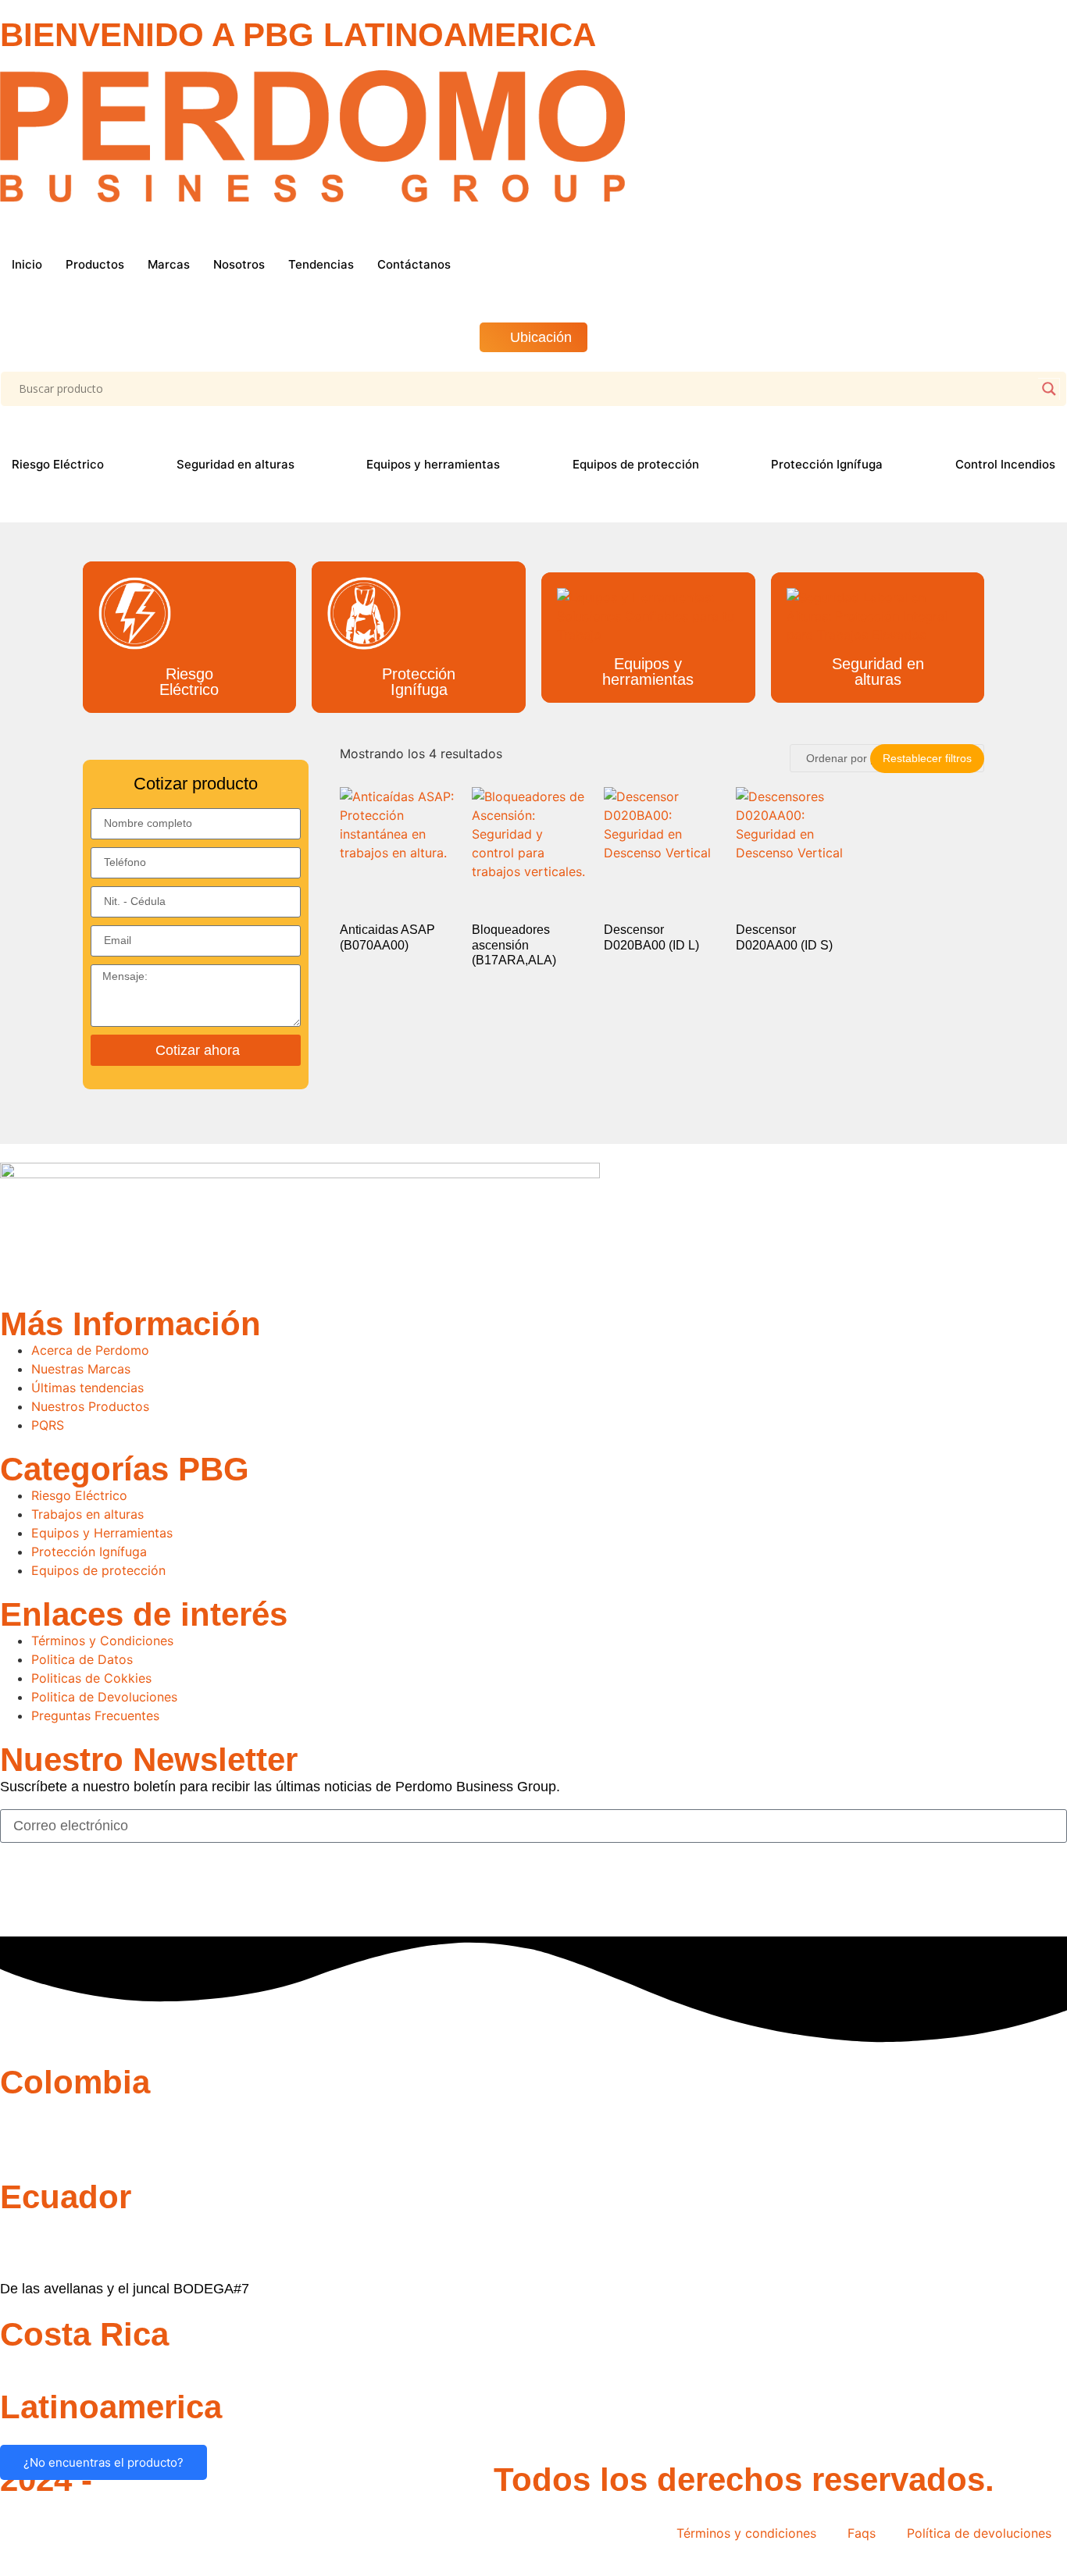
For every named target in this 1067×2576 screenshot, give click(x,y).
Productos (95, 264)
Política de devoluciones (979, 2533)
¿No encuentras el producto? (103, 2462)
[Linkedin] (105, 1894)
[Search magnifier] (1049, 389)
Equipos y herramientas (433, 464)
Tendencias (321, 264)
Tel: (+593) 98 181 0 (63, 2257)
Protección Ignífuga (827, 464)
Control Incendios (1005, 464)
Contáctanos (414, 264)
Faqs (862, 2533)
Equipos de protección (636, 464)
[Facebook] (20, 1894)
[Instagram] (62, 1894)
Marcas (169, 264)
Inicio (27, 264)
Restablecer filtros (927, 758)
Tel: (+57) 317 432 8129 (75, 2130)
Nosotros (239, 264)
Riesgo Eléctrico (58, 464)
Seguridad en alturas (236, 464)
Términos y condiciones (746, 2533)
